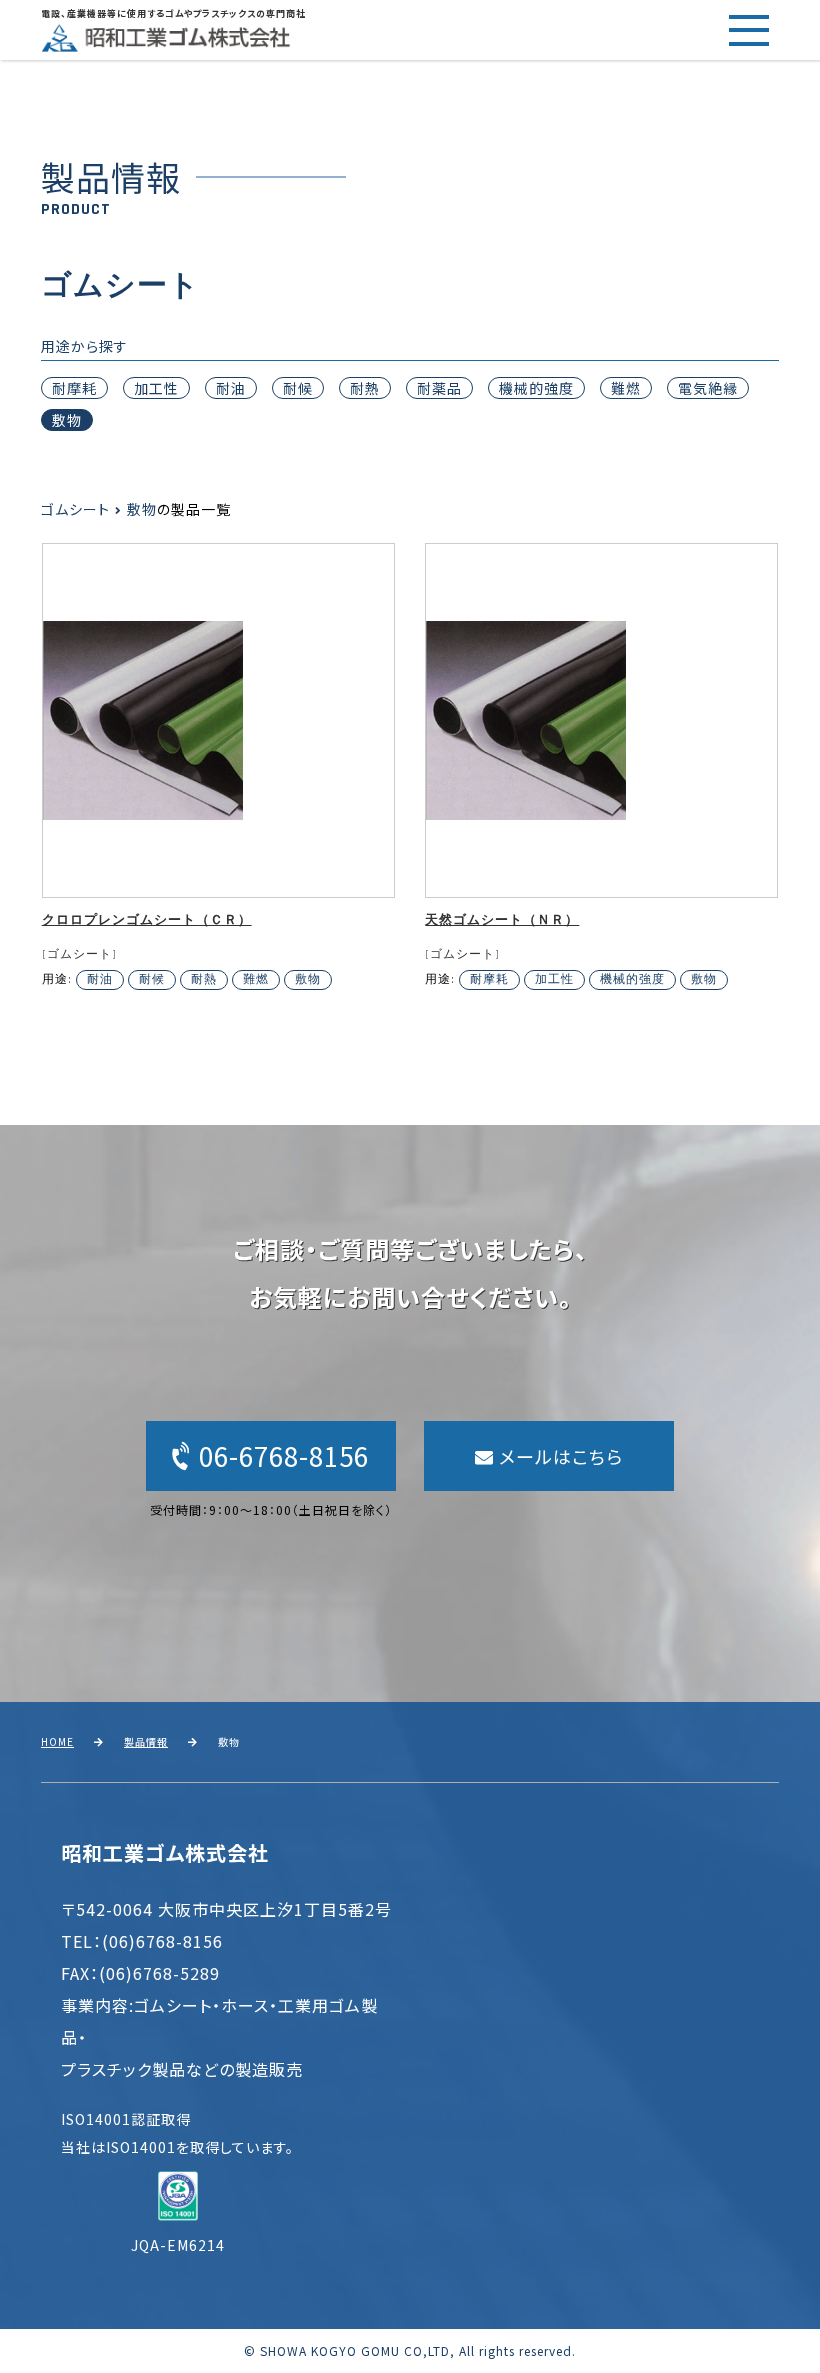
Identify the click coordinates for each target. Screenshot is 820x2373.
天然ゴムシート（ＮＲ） (502, 920)
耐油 (231, 388)
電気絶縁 (708, 388)
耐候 (298, 388)
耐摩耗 (74, 388)
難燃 (626, 388)
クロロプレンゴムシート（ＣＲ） (147, 920)
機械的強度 (536, 388)
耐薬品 (439, 388)
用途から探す (84, 346)
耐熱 (365, 388)
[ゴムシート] (79, 954)
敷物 (67, 420)
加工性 (156, 388)
